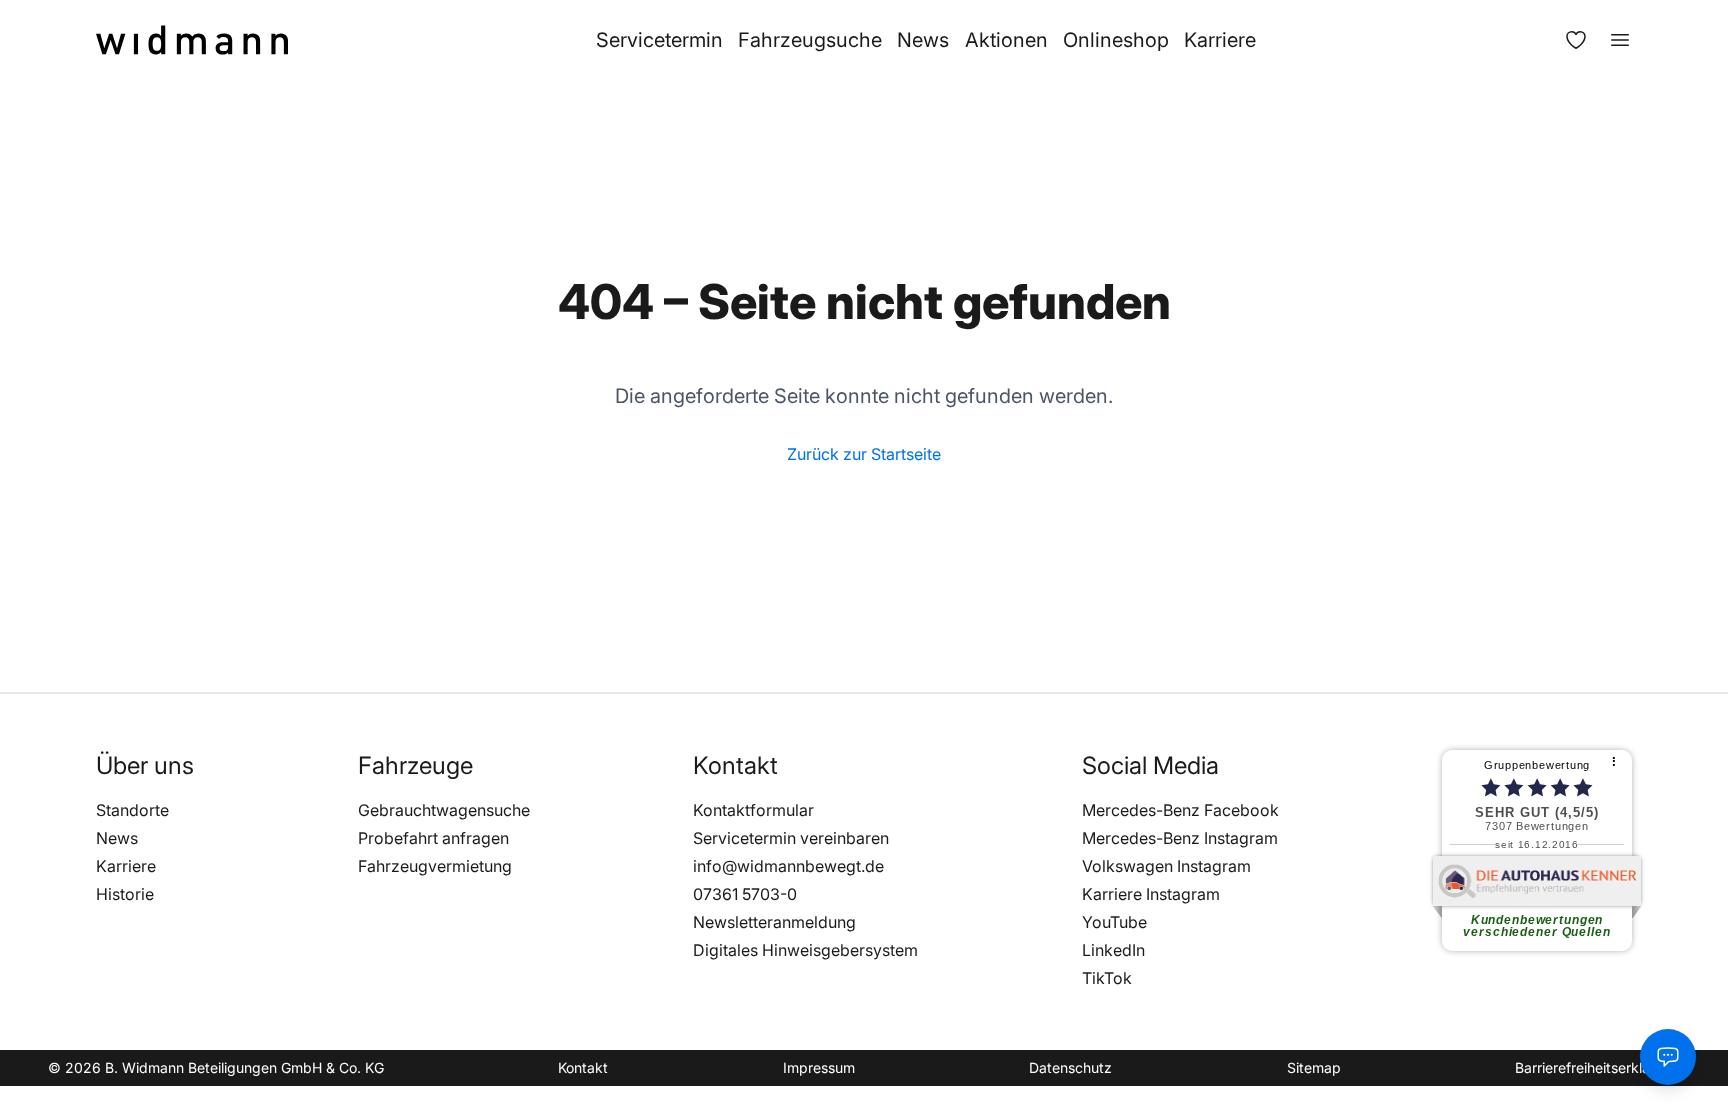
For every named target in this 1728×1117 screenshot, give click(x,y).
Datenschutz (1070, 1067)
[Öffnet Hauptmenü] (1610, 40)
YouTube (1114, 922)
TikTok (1107, 978)
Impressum (819, 1067)
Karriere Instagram (1151, 894)
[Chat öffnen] (1668, 1057)
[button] (145, 766)
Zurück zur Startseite (864, 454)
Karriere (1220, 40)
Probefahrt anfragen (433, 838)
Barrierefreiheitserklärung (1597, 1067)
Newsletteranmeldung (774, 922)
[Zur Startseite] (192, 40)
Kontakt (583, 1067)
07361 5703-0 (745, 894)
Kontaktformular (753, 810)
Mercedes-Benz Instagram (1180, 838)
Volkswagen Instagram (1166, 866)
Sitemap (1314, 1067)
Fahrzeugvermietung (435, 866)
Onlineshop (1116, 40)
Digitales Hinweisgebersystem (805, 950)
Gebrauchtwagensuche (444, 810)
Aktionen (1006, 40)
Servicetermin (659, 40)
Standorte (132, 810)
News (923, 40)
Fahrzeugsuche (810, 40)
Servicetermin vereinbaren (791, 838)
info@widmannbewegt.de (788, 866)
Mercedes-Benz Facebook (1180, 810)
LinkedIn (1113, 950)
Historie (125, 894)
